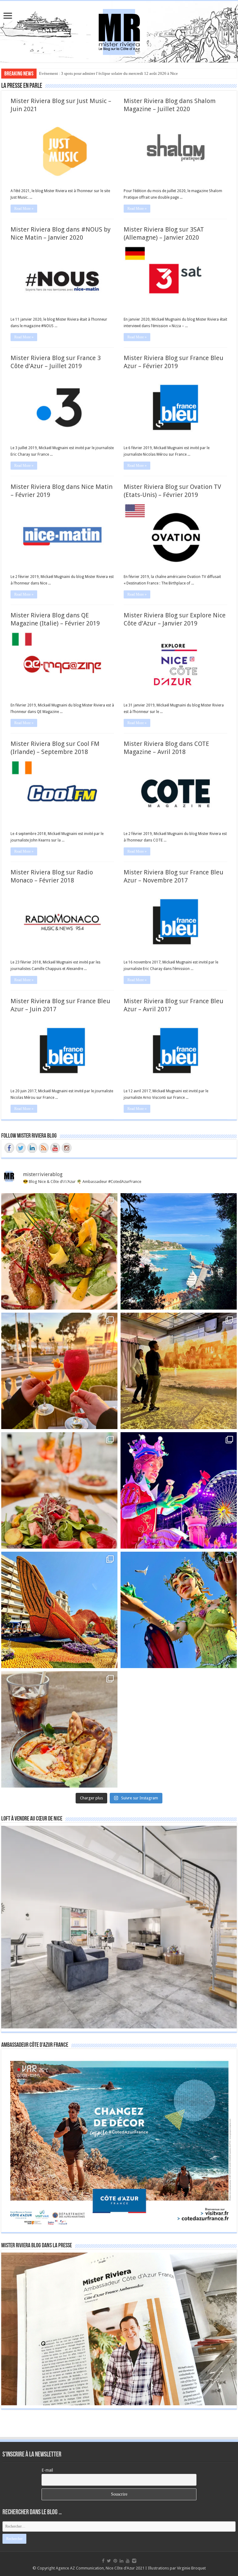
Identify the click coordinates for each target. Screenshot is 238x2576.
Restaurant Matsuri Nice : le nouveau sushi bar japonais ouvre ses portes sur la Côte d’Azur (115, 73)
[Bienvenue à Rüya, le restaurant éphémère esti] (59, 1371)
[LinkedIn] (121, 2561)
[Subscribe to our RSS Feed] (44, 1148)
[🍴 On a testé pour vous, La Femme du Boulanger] (59, 1251)
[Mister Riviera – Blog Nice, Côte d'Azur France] (119, 30)
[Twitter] (109, 2561)
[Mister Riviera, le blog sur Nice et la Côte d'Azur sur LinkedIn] (32, 1148)
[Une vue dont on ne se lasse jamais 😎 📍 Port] (179, 1251)
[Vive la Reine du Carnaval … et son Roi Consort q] (179, 1610)
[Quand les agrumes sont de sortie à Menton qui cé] (59, 1610)
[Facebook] (103, 2561)
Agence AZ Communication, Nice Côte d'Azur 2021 (100, 2568)
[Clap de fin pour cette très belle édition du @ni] (179, 1490)
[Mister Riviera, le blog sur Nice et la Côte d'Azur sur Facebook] (9, 1148)
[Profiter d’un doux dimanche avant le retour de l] (59, 1729)
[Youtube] (128, 2561)
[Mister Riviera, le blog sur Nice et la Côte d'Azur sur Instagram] (67, 1148)
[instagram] (134, 2561)
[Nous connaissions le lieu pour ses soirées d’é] (59, 1490)
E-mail (47, 2470)
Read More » (24, 209)
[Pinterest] (115, 2561)
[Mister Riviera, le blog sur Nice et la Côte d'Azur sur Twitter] (21, 1148)
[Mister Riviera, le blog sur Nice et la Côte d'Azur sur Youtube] (55, 1148)
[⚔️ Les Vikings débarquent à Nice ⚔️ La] (179, 1371)
